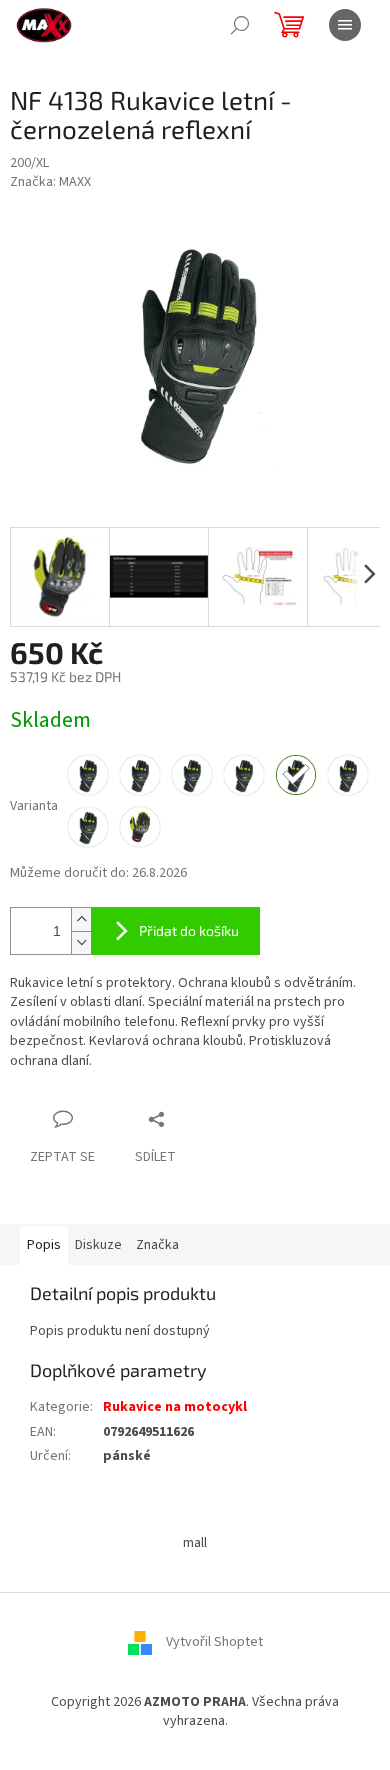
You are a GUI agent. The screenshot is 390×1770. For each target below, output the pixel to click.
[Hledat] (240, 25)
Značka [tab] (157, 1245)
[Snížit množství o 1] (81, 942)
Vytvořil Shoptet (214, 1642)
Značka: (50, 182)
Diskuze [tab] (98, 1245)
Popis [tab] (44, 1245)
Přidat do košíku (189, 930)
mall (195, 1543)
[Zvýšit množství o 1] (81, 919)
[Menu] (345, 25)
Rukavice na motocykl (175, 1407)
